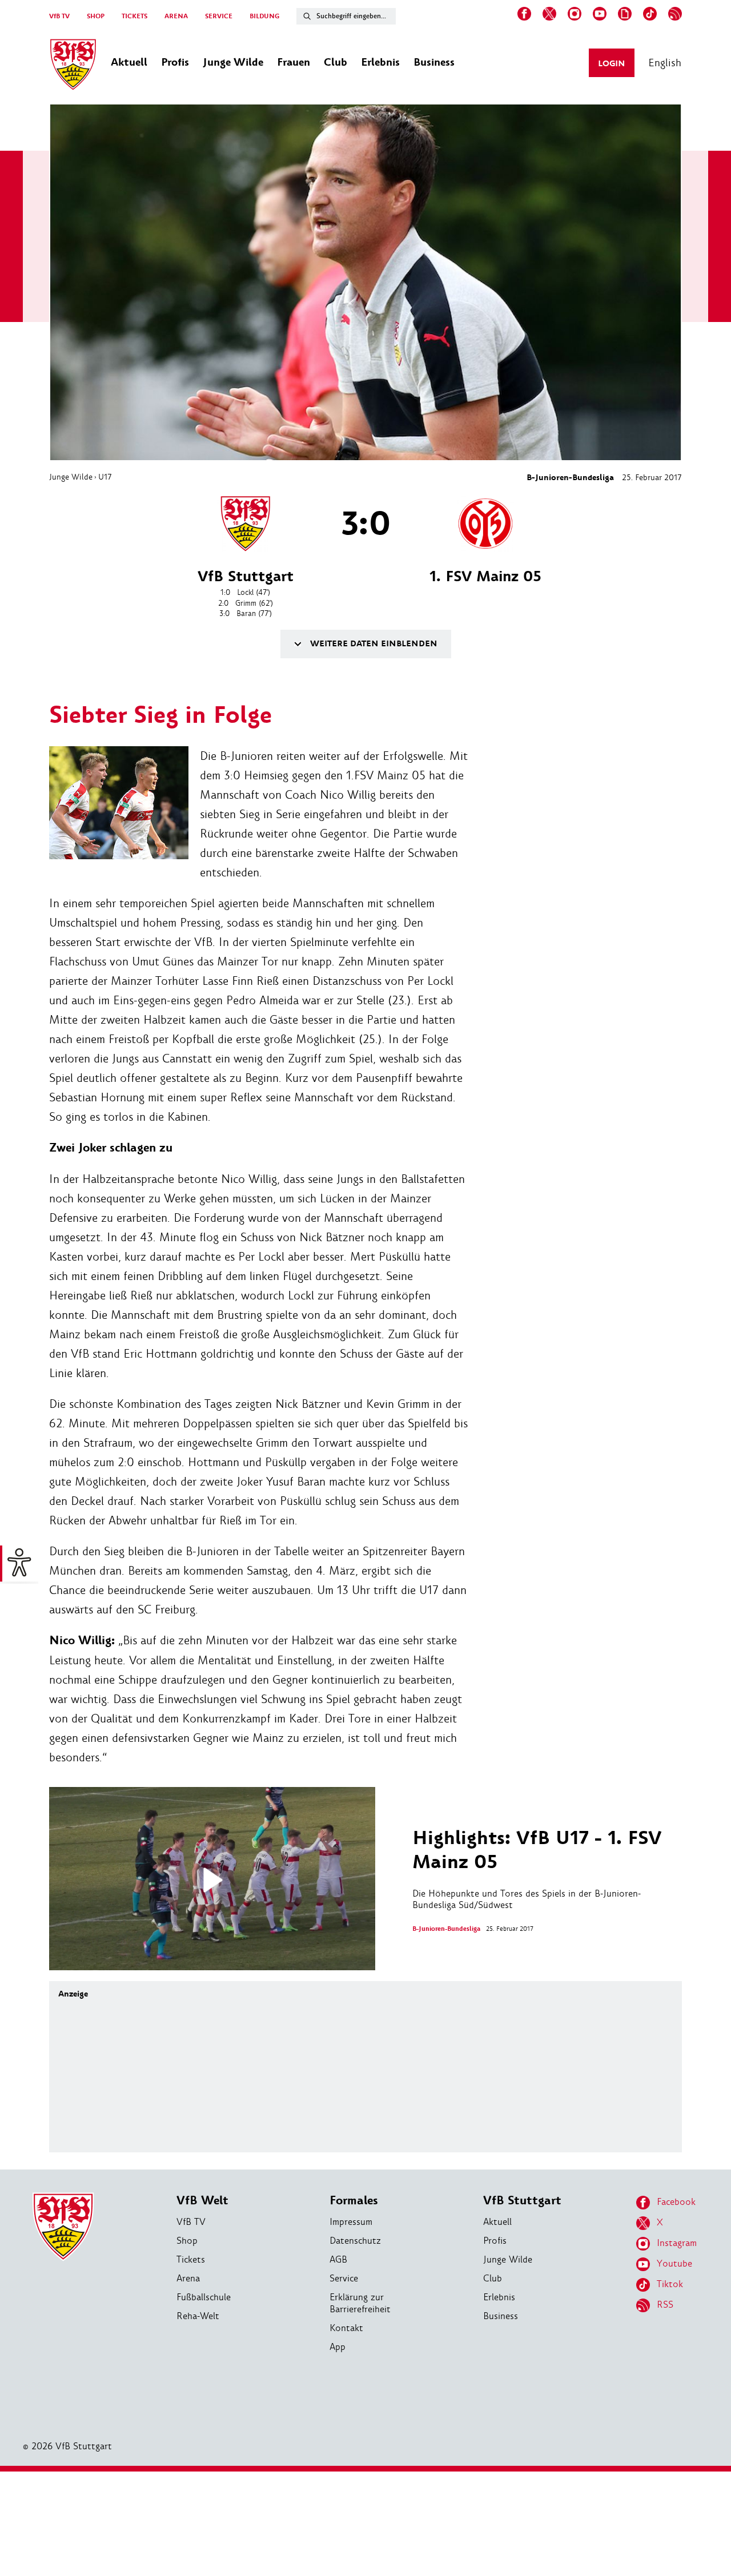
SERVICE (219, 16)
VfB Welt (202, 2201)
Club (493, 2278)
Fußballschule (204, 2297)
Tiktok (670, 2284)
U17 (105, 477)
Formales (354, 2201)
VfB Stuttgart (522, 2201)
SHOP (96, 16)
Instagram (677, 2243)
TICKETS (134, 16)
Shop (187, 2241)
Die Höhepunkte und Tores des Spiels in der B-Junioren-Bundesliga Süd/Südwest (537, 1869)
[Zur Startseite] (73, 66)
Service (344, 2278)
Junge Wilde (71, 477)
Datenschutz (355, 2241)
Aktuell (497, 2222)
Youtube (674, 2263)
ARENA (176, 16)
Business (501, 2316)
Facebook (676, 2202)
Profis (495, 2241)
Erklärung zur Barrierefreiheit (360, 2303)
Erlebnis (499, 2297)
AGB (338, 2259)
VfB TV (59, 16)
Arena (188, 2278)
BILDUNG (264, 16)
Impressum (351, 2222)
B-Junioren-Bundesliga (570, 478)
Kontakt (346, 2328)
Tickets (191, 2259)
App (338, 2347)
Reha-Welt (198, 2316)
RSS (665, 2305)
